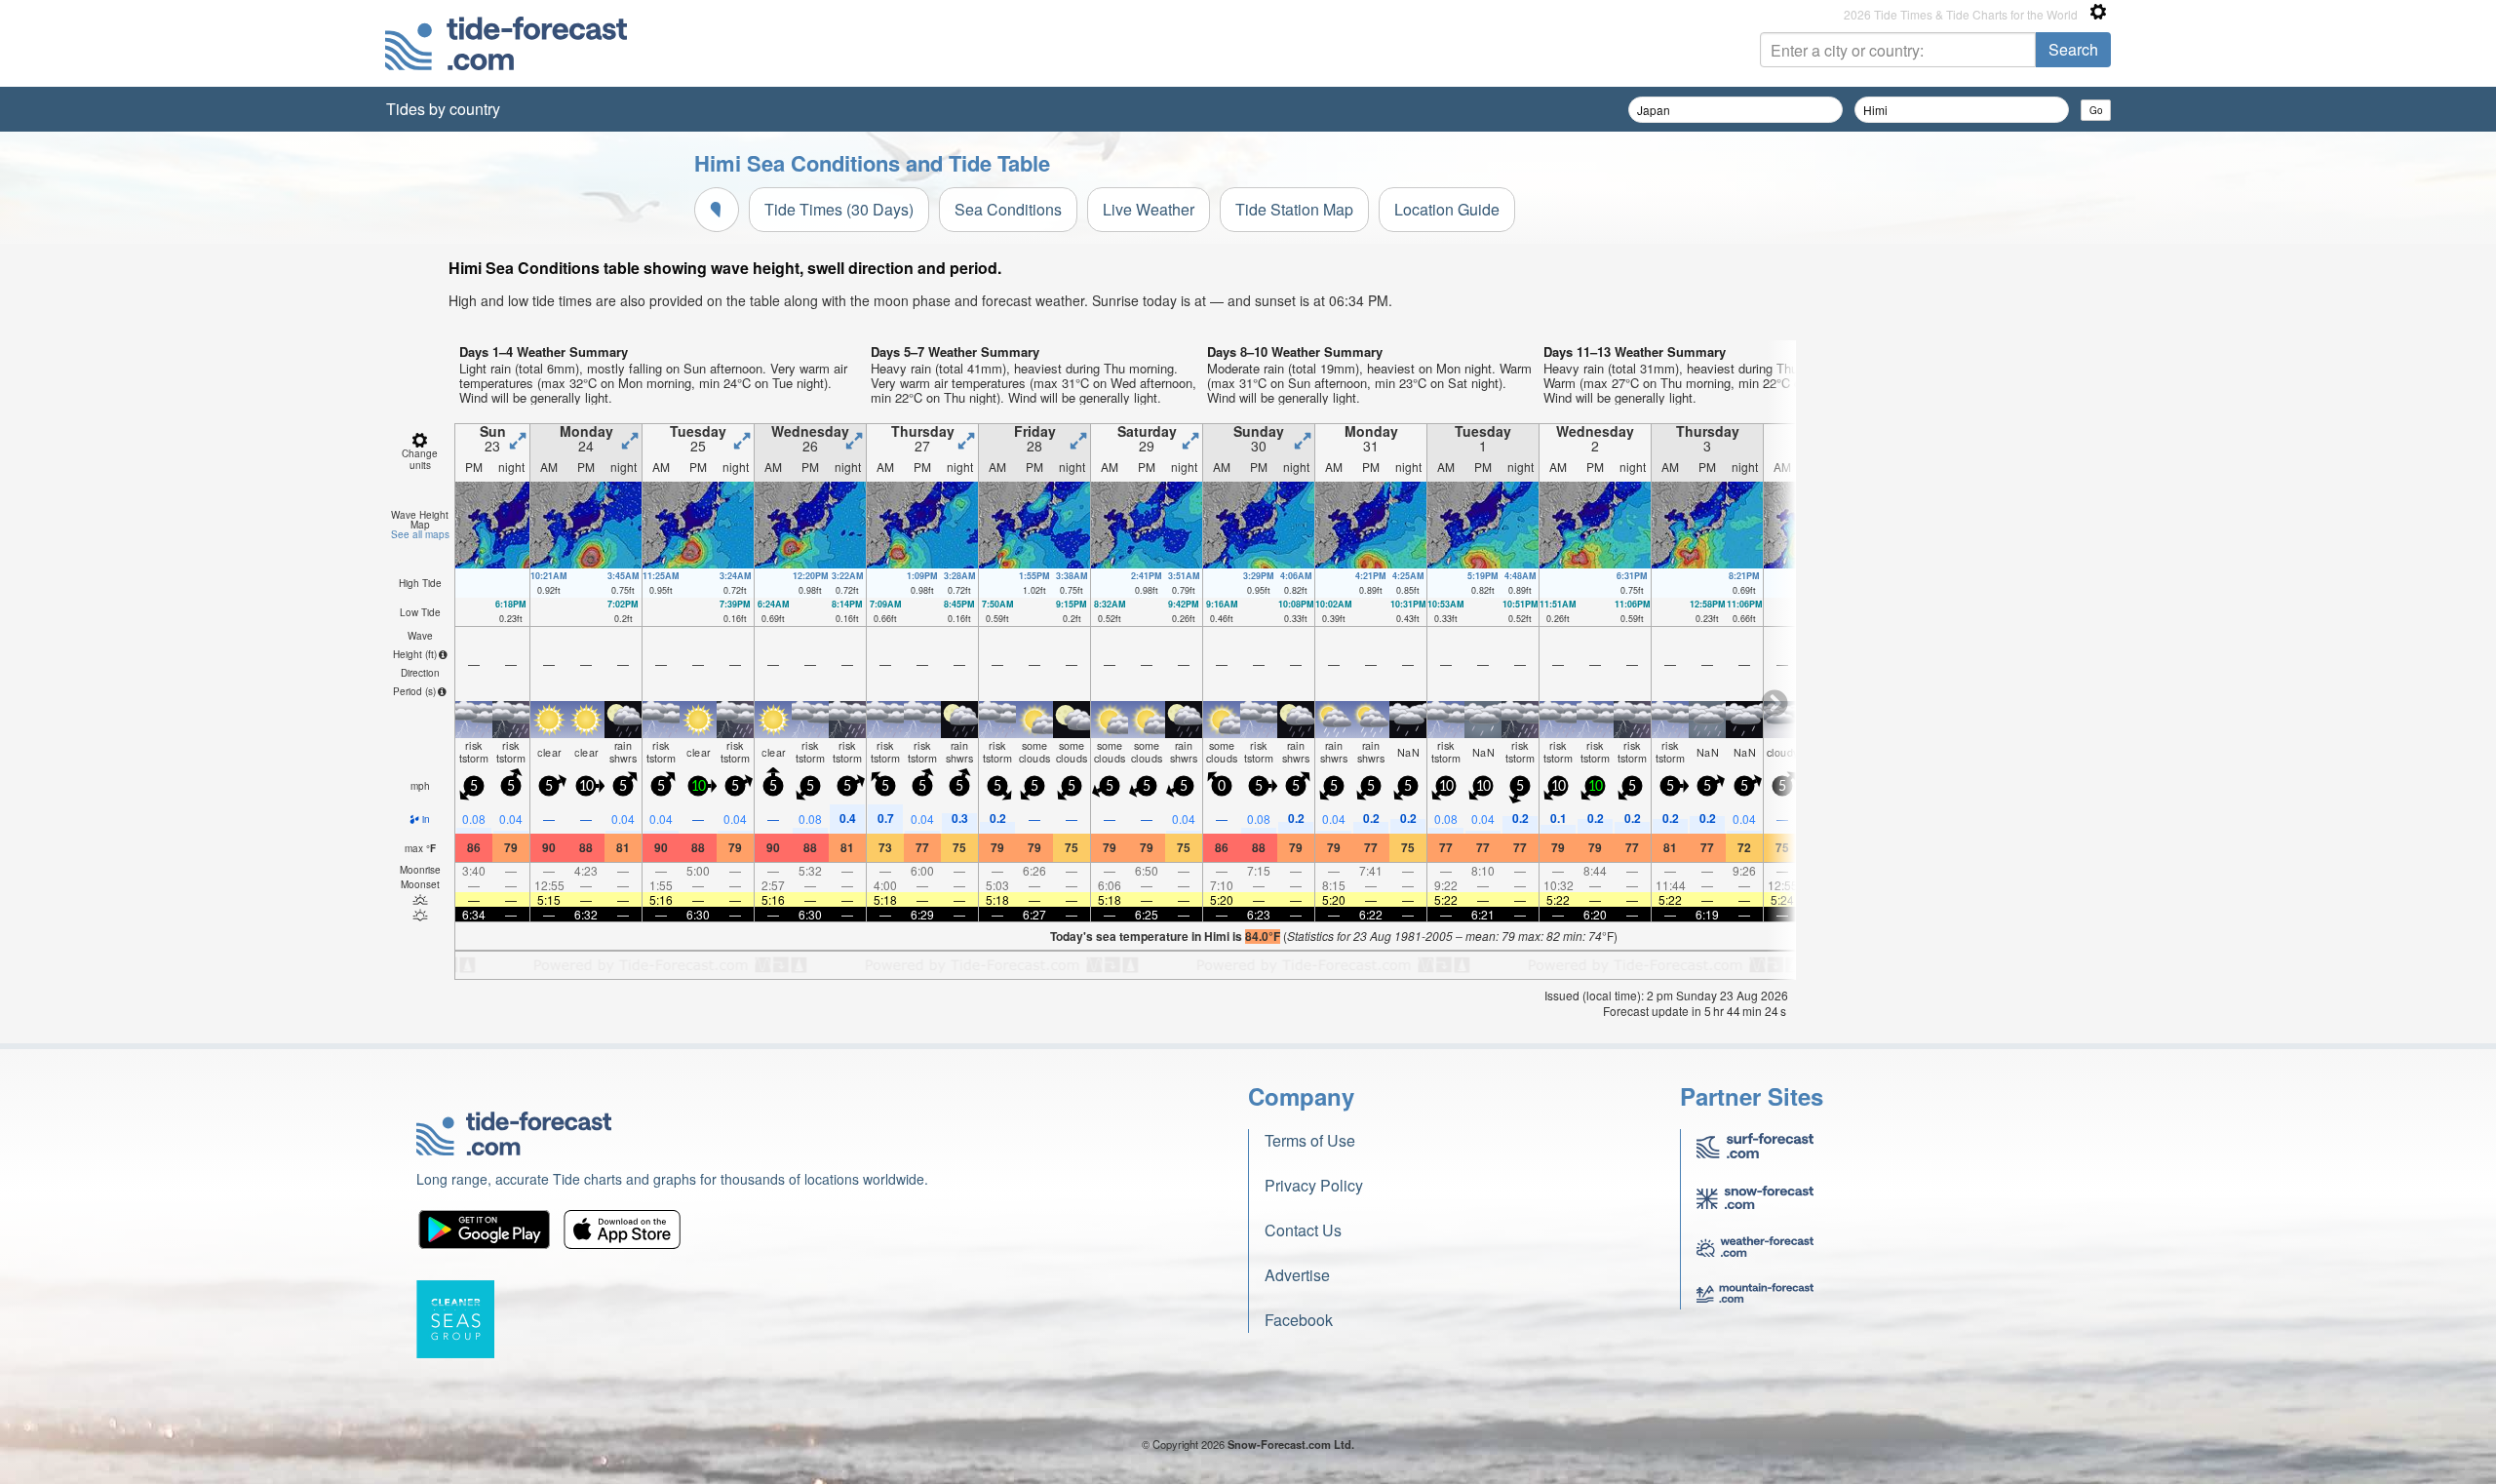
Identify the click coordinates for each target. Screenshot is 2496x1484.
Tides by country (443, 109)
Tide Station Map (1294, 209)
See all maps (420, 534)
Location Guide (1447, 209)
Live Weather (1149, 209)
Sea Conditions (1008, 209)
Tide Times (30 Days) (839, 209)
